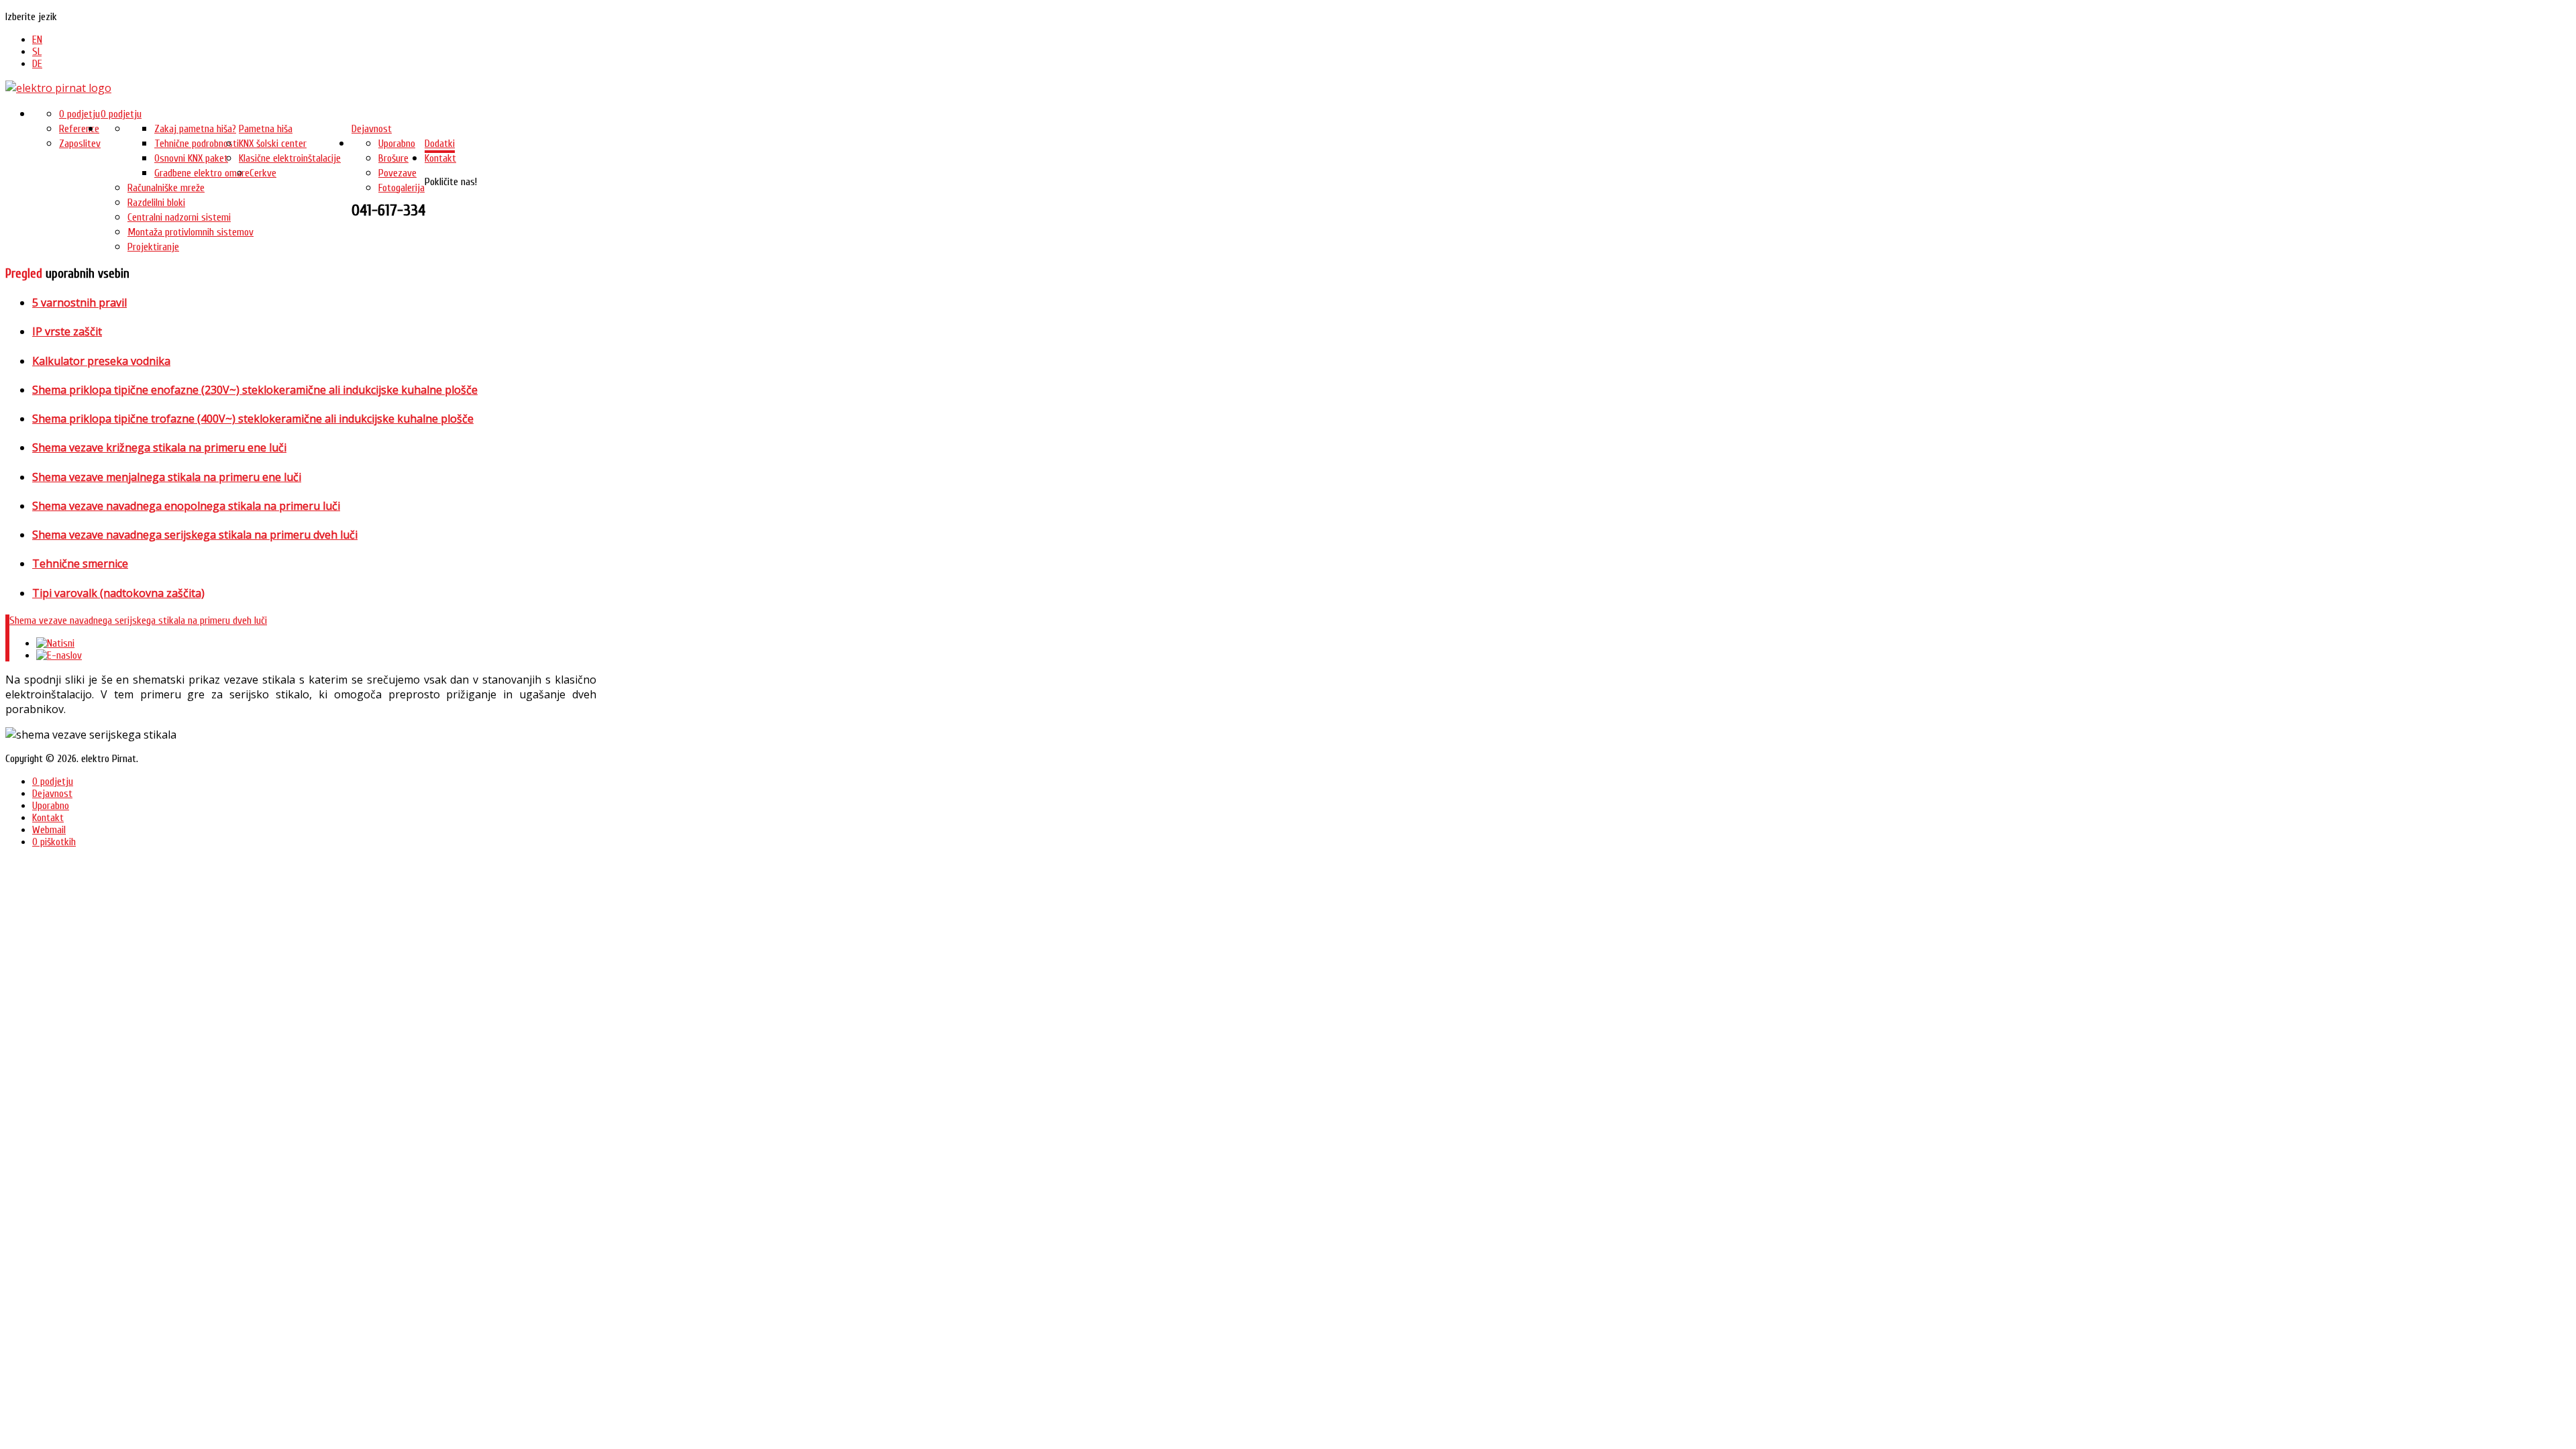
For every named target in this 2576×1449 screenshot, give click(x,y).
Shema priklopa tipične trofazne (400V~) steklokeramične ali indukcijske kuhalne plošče (253, 419)
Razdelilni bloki (156, 203)
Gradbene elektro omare (202, 173)
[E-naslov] (59, 655)
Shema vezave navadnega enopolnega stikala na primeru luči (186, 506)
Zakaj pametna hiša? (195, 129)
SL (37, 52)
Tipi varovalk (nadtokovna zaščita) (118, 593)
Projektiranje (153, 247)
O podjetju (121, 114)
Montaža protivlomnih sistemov (191, 232)
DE (37, 64)
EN (37, 40)
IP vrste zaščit (67, 331)
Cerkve (263, 173)
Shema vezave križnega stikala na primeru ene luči (159, 447)
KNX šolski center (273, 144)
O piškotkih (54, 842)
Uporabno (397, 144)
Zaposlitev (80, 144)
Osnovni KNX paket (191, 158)
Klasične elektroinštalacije (290, 158)
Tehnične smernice (80, 563)
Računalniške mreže (166, 188)
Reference (79, 129)
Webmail (49, 830)
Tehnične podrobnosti (197, 144)
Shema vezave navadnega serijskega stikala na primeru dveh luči (195, 535)
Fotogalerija (401, 188)
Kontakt (440, 158)
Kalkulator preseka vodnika (101, 361)
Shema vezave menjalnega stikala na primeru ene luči (167, 477)
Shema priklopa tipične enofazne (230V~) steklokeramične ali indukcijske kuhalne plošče (255, 390)
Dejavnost (372, 129)
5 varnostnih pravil (79, 303)
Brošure (393, 158)
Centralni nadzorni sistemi (179, 217)
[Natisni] (55, 643)
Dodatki (440, 144)
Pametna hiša (266, 129)
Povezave (397, 173)
